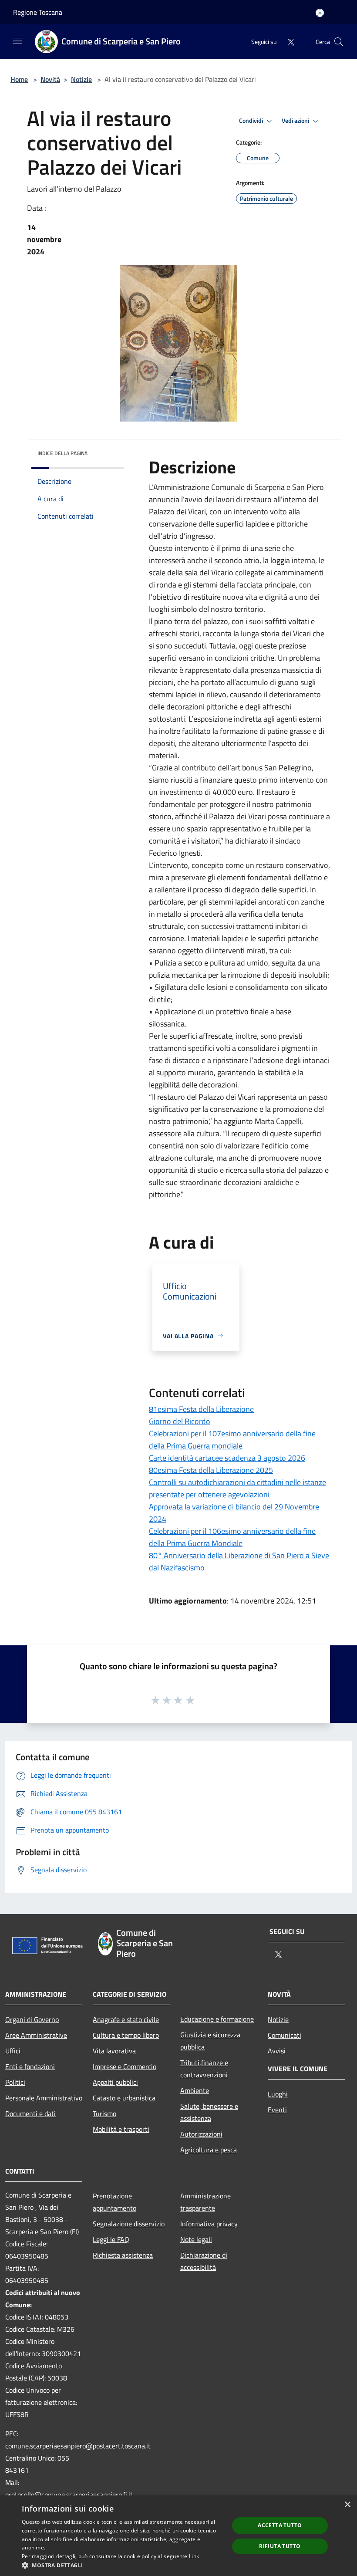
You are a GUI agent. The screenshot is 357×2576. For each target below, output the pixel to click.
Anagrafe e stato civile (126, 2019)
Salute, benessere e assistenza (209, 2112)
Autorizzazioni (201, 2134)
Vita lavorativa (114, 2051)
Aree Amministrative (36, 2035)
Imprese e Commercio (125, 2066)
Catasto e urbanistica (124, 2098)
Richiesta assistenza (123, 2255)
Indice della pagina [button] (62, 453)
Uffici (13, 2051)
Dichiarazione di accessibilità (204, 2261)
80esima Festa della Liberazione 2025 (211, 1470)
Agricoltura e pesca (209, 2150)
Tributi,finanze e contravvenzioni (204, 2069)
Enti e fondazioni (30, 2066)
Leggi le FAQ (111, 2239)
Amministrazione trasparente (205, 2202)
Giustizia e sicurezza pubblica (210, 2041)
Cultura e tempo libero (126, 2035)
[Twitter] (287, 42)
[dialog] (178, 2536)
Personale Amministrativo (44, 2098)
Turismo (104, 2113)
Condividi (252, 121)
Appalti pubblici (115, 2082)
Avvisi (277, 2051)
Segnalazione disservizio (129, 2224)
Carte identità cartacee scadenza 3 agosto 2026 (227, 1458)
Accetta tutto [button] (280, 2525)
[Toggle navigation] (17, 41)
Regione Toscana (38, 12)
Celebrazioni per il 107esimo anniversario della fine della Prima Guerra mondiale (232, 1440)
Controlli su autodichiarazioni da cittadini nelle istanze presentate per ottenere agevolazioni (237, 1488)
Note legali (196, 2239)
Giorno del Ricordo (180, 1421)
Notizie (81, 79)
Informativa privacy (209, 2224)
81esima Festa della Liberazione (201, 1409)
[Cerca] (339, 42)
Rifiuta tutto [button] (280, 2546)
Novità (50, 79)
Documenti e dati (30, 2113)
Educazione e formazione (217, 2019)
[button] (122, 2565)
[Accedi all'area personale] (320, 13)
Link (194, 2556)
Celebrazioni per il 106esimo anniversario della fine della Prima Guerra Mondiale (232, 1537)
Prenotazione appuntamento (115, 2202)
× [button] (347, 2505)
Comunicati (285, 2035)
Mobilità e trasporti (121, 2129)
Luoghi (278, 2094)
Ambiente (195, 2090)
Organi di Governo (32, 2019)
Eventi (277, 2110)
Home (19, 79)
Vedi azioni (296, 121)
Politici (15, 2082)
